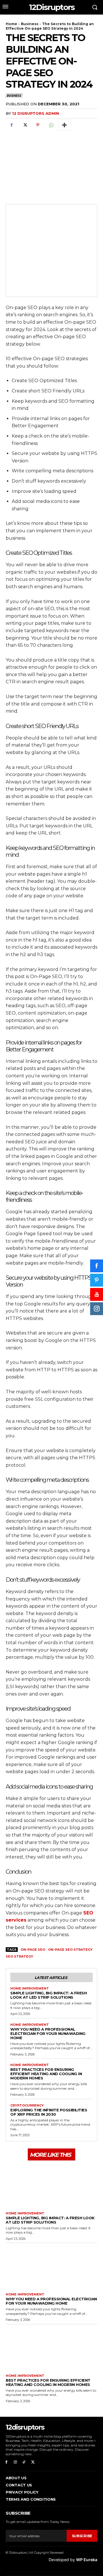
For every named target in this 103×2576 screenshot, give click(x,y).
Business (30, 24)
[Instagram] (15, 2462)
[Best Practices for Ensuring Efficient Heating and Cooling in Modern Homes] (51, 2348)
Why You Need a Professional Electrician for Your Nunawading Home (48, 2033)
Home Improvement (30, 1989)
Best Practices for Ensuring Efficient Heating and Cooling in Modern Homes (46, 2074)
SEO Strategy (19, 1956)
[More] (64, 125)
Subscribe (82, 2536)
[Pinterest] (38, 125)
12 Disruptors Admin (35, 113)
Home (11, 24)
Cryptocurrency (27, 2106)
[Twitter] (25, 125)
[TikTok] (24, 2462)
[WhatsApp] (51, 125)
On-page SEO (33, 1950)
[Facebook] (11, 125)
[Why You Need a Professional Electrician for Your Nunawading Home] (51, 2266)
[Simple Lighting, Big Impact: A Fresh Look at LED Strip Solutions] (51, 2185)
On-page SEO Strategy (70, 1950)
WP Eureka (87, 2560)
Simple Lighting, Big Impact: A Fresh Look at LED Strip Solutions (48, 1995)
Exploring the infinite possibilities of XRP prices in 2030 (49, 2112)
